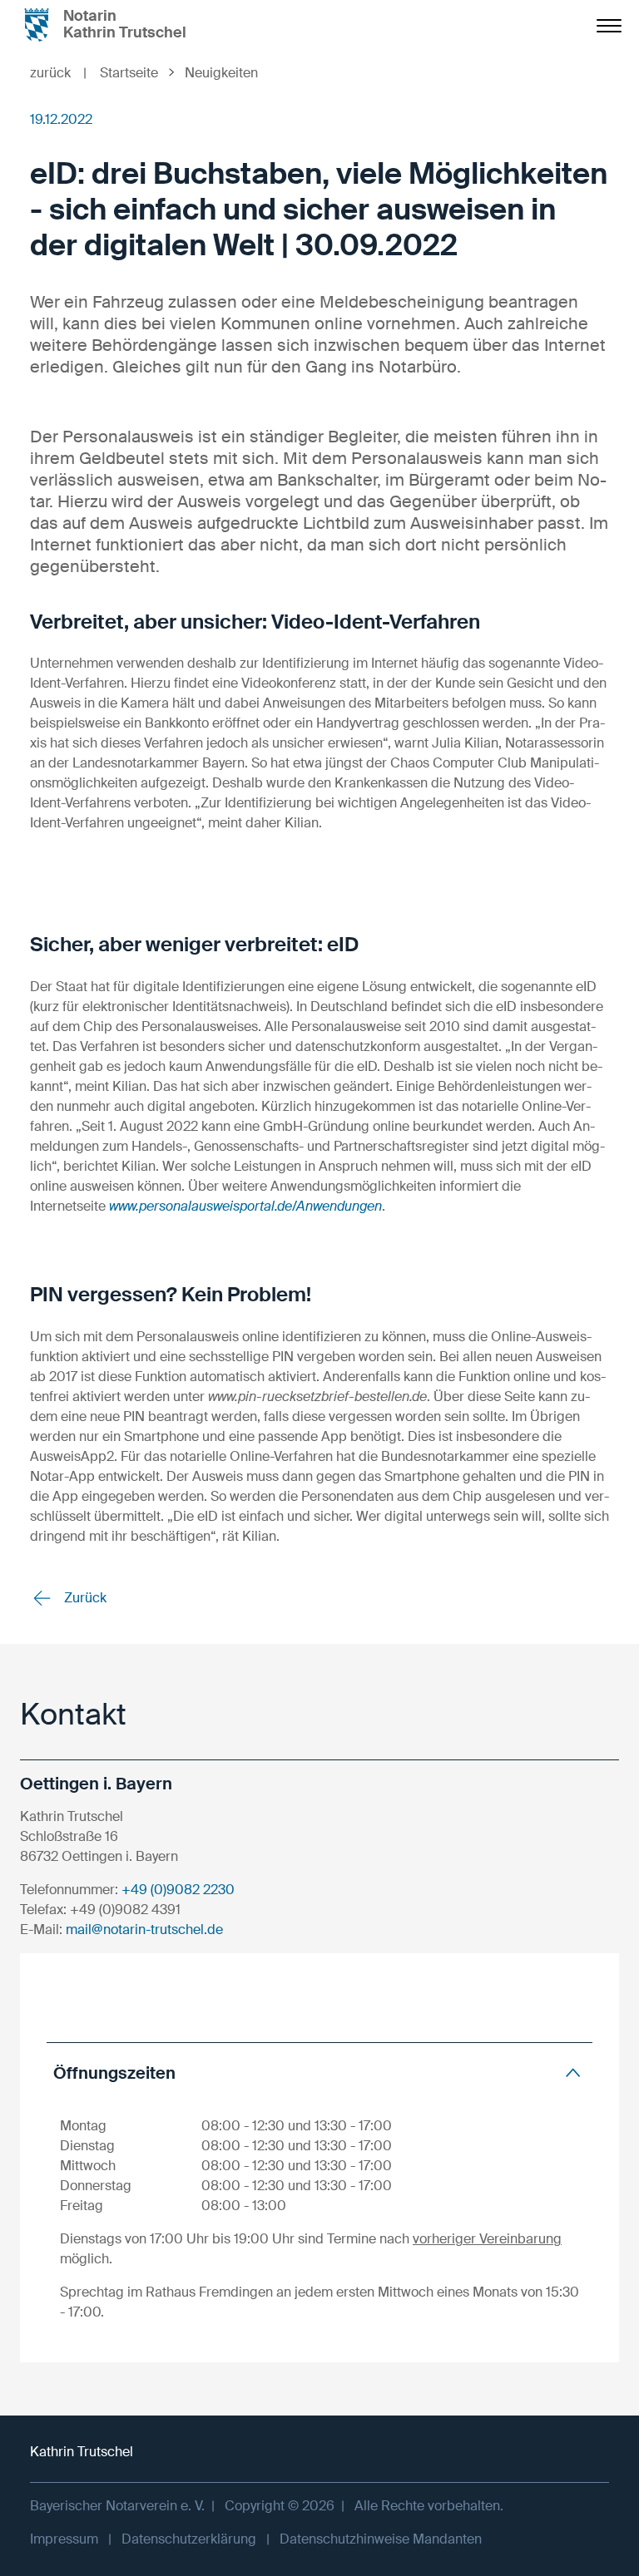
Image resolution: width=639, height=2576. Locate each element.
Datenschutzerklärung (189, 2539)
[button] (319, 2073)
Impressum (64, 2539)
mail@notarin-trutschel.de (144, 1930)
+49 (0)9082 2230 (178, 1890)
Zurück (84, 1598)
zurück (58, 73)
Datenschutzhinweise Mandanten (381, 2539)
